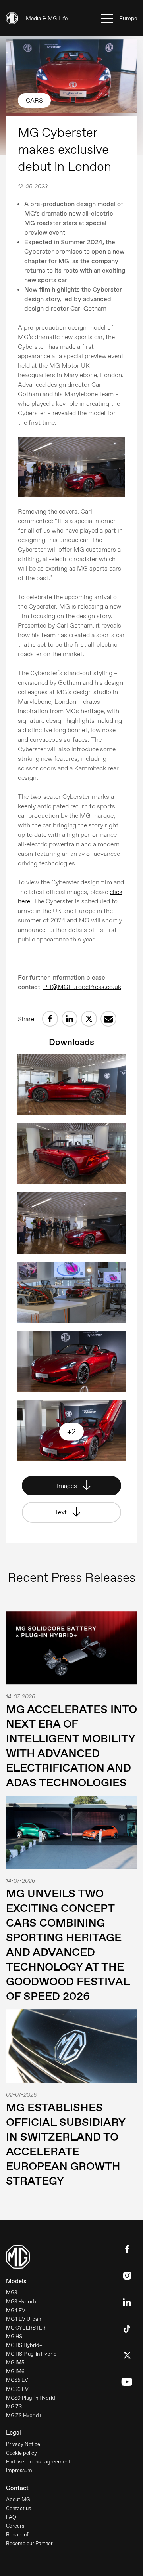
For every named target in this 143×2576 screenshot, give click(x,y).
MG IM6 (15, 2371)
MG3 (12, 2292)
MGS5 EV (17, 2380)
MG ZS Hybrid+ (24, 2415)
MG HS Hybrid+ (24, 2345)
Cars (34, 100)
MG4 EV (16, 2310)
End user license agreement (38, 2462)
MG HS (14, 2336)
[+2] (72, 1459)
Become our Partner (29, 2543)
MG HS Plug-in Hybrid (31, 2354)
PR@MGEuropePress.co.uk (82, 987)
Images (68, 1486)
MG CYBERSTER (26, 2328)
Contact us (18, 2508)
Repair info (19, 2535)
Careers (15, 2526)
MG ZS (14, 2407)
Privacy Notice (23, 2444)
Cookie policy (21, 2453)
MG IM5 (15, 2363)
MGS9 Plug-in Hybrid (31, 2398)
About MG (18, 2499)
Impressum (19, 2470)
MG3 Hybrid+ (22, 2302)
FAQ (11, 2517)
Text (62, 1512)
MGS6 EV (17, 2389)
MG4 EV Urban (23, 2319)
